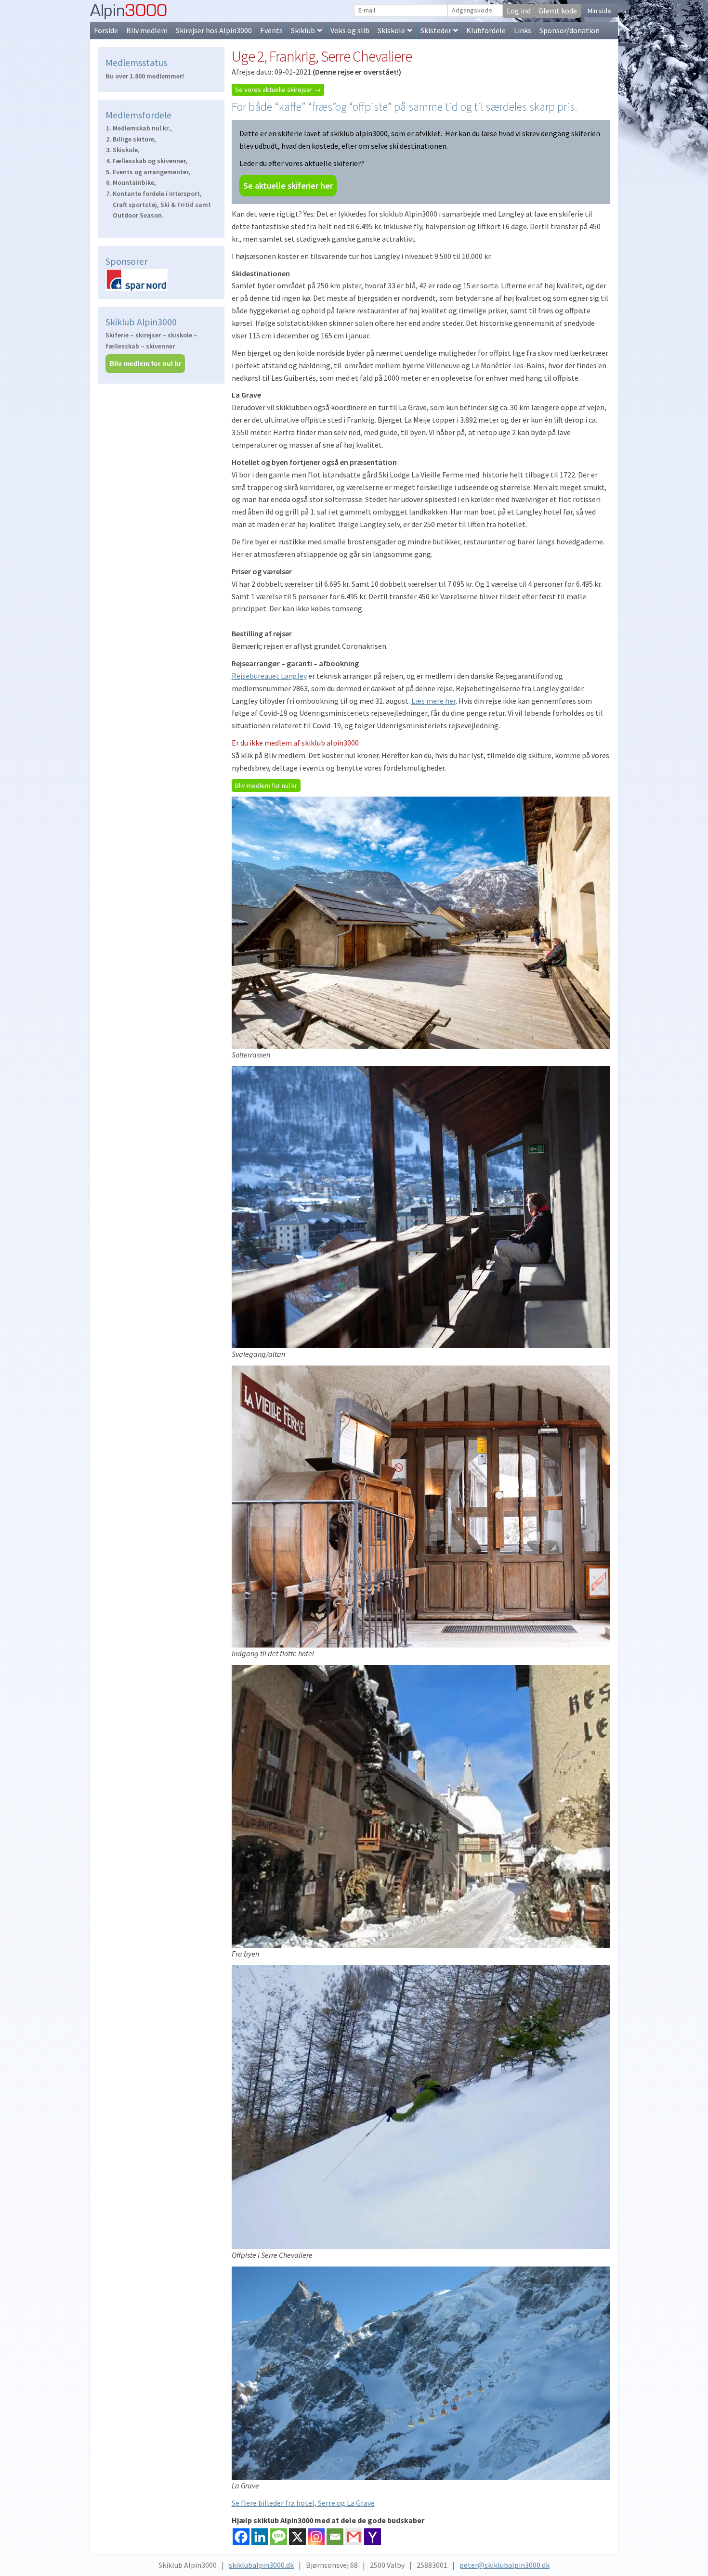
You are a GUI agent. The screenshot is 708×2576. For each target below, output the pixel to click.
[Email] (335, 2537)
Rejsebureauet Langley (269, 676)
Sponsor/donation (570, 30)
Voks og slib (350, 30)
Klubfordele (486, 30)
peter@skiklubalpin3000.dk (505, 2565)
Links (523, 30)
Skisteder (436, 30)
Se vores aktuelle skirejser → (278, 90)
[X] (297, 2537)
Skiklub (303, 30)
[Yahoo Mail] (373, 2537)
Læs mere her (433, 701)
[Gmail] (354, 2537)
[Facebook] (241, 2537)
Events (271, 30)
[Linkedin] (260, 2537)
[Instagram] (316, 2537)
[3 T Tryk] (161, 280)
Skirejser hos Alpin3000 (214, 30)
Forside (106, 30)
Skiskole (391, 30)
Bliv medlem (147, 30)
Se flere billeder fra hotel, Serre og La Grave (303, 2503)
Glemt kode (558, 11)
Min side (599, 11)
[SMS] (279, 2537)
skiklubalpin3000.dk (261, 2565)
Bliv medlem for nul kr (266, 786)
